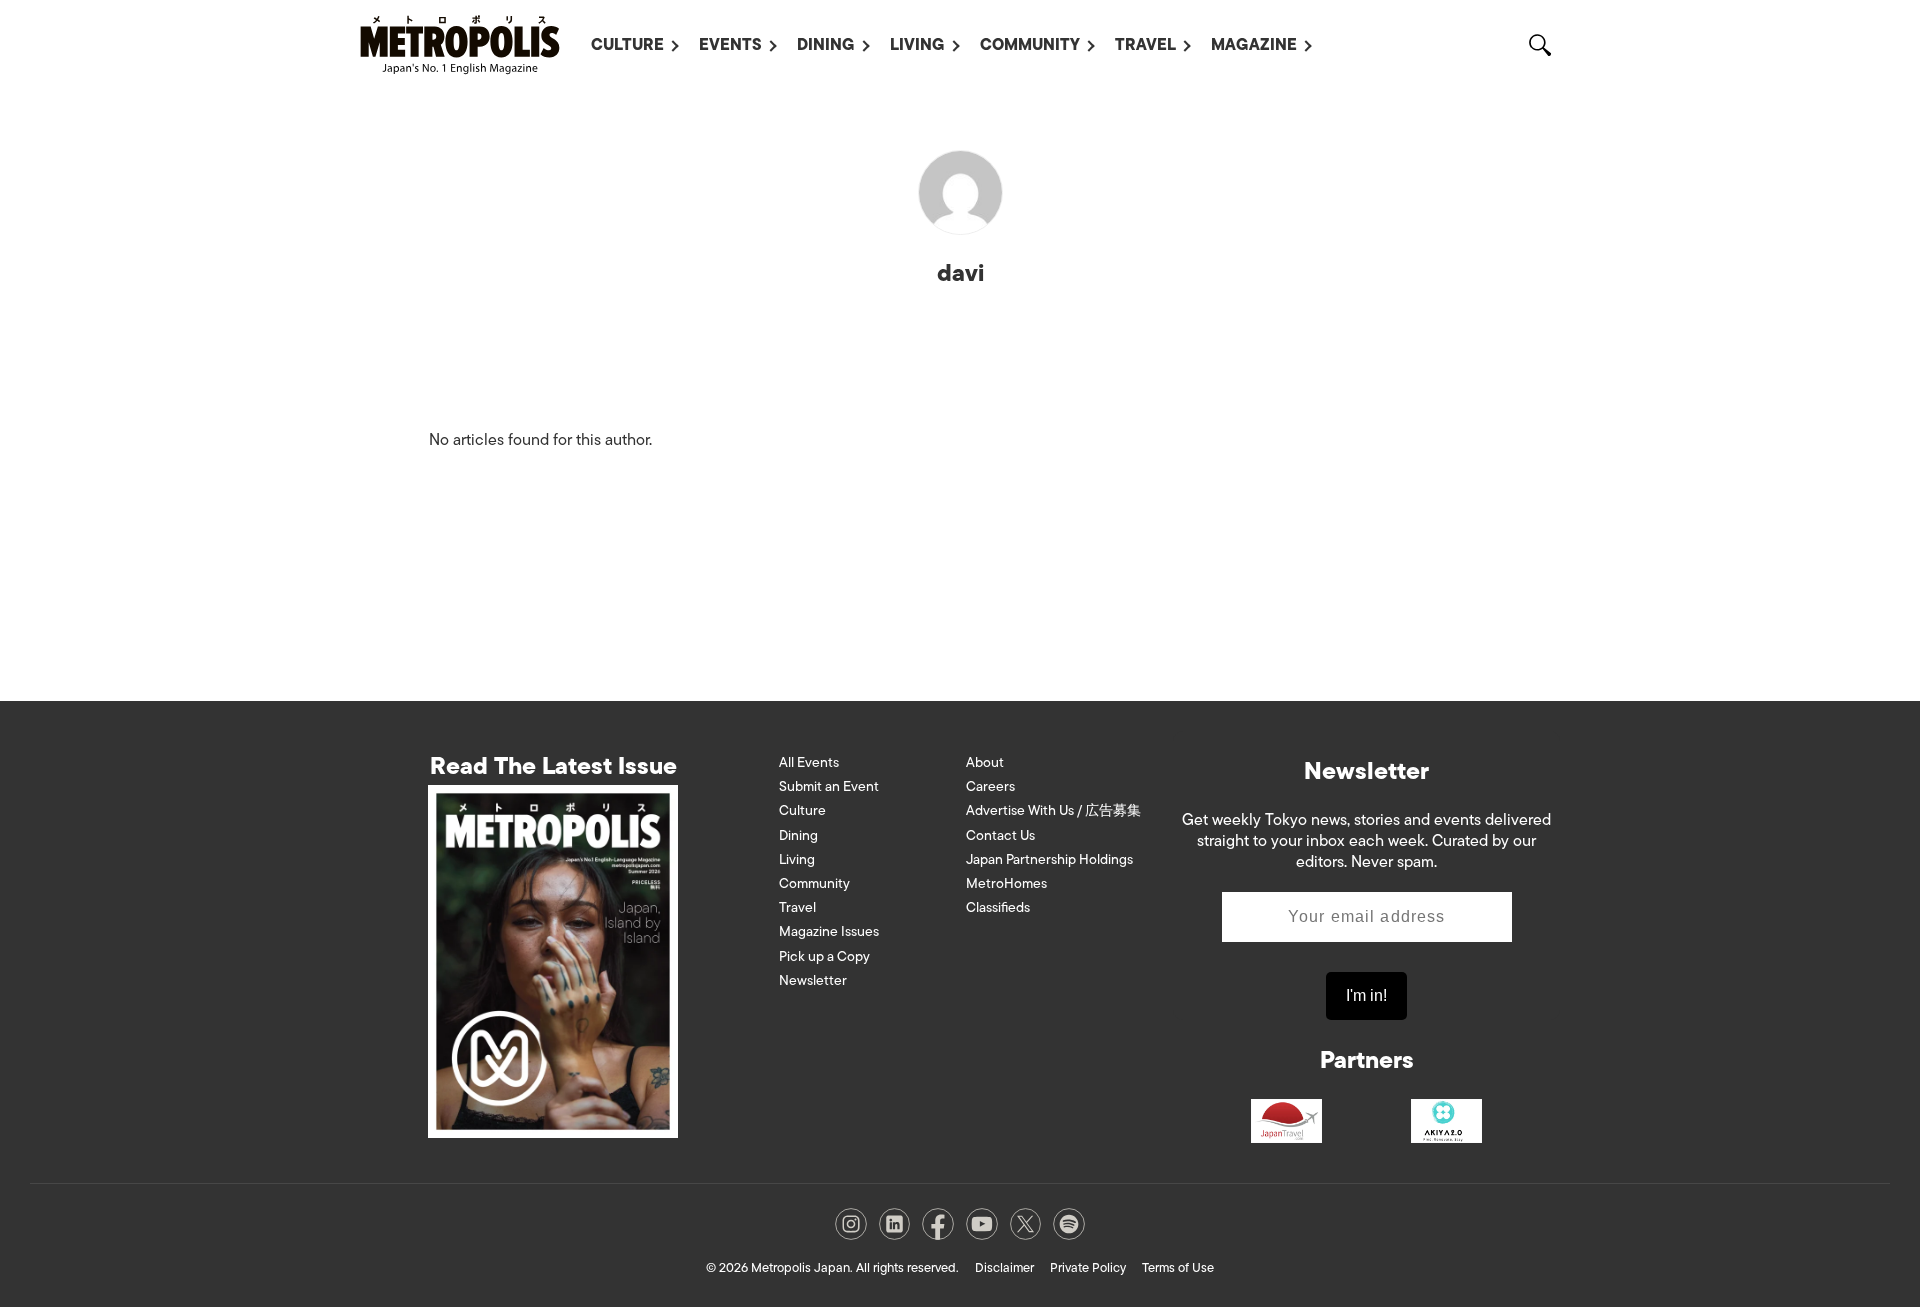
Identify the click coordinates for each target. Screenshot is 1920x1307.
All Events (809, 762)
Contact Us (1000, 835)
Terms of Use (1178, 1267)
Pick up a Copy (824, 956)
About (985, 762)
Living (917, 45)
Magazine (1254, 45)
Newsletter (813, 980)
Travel (1145, 45)
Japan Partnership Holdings (1049, 859)
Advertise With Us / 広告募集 (1053, 810)
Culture (627, 45)
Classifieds (998, 907)
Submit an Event (829, 786)
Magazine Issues (829, 931)
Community (1030, 45)
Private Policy (1088, 1267)
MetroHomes (1006, 883)
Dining (826, 45)
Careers (990, 786)
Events (730, 45)
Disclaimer (1004, 1267)
